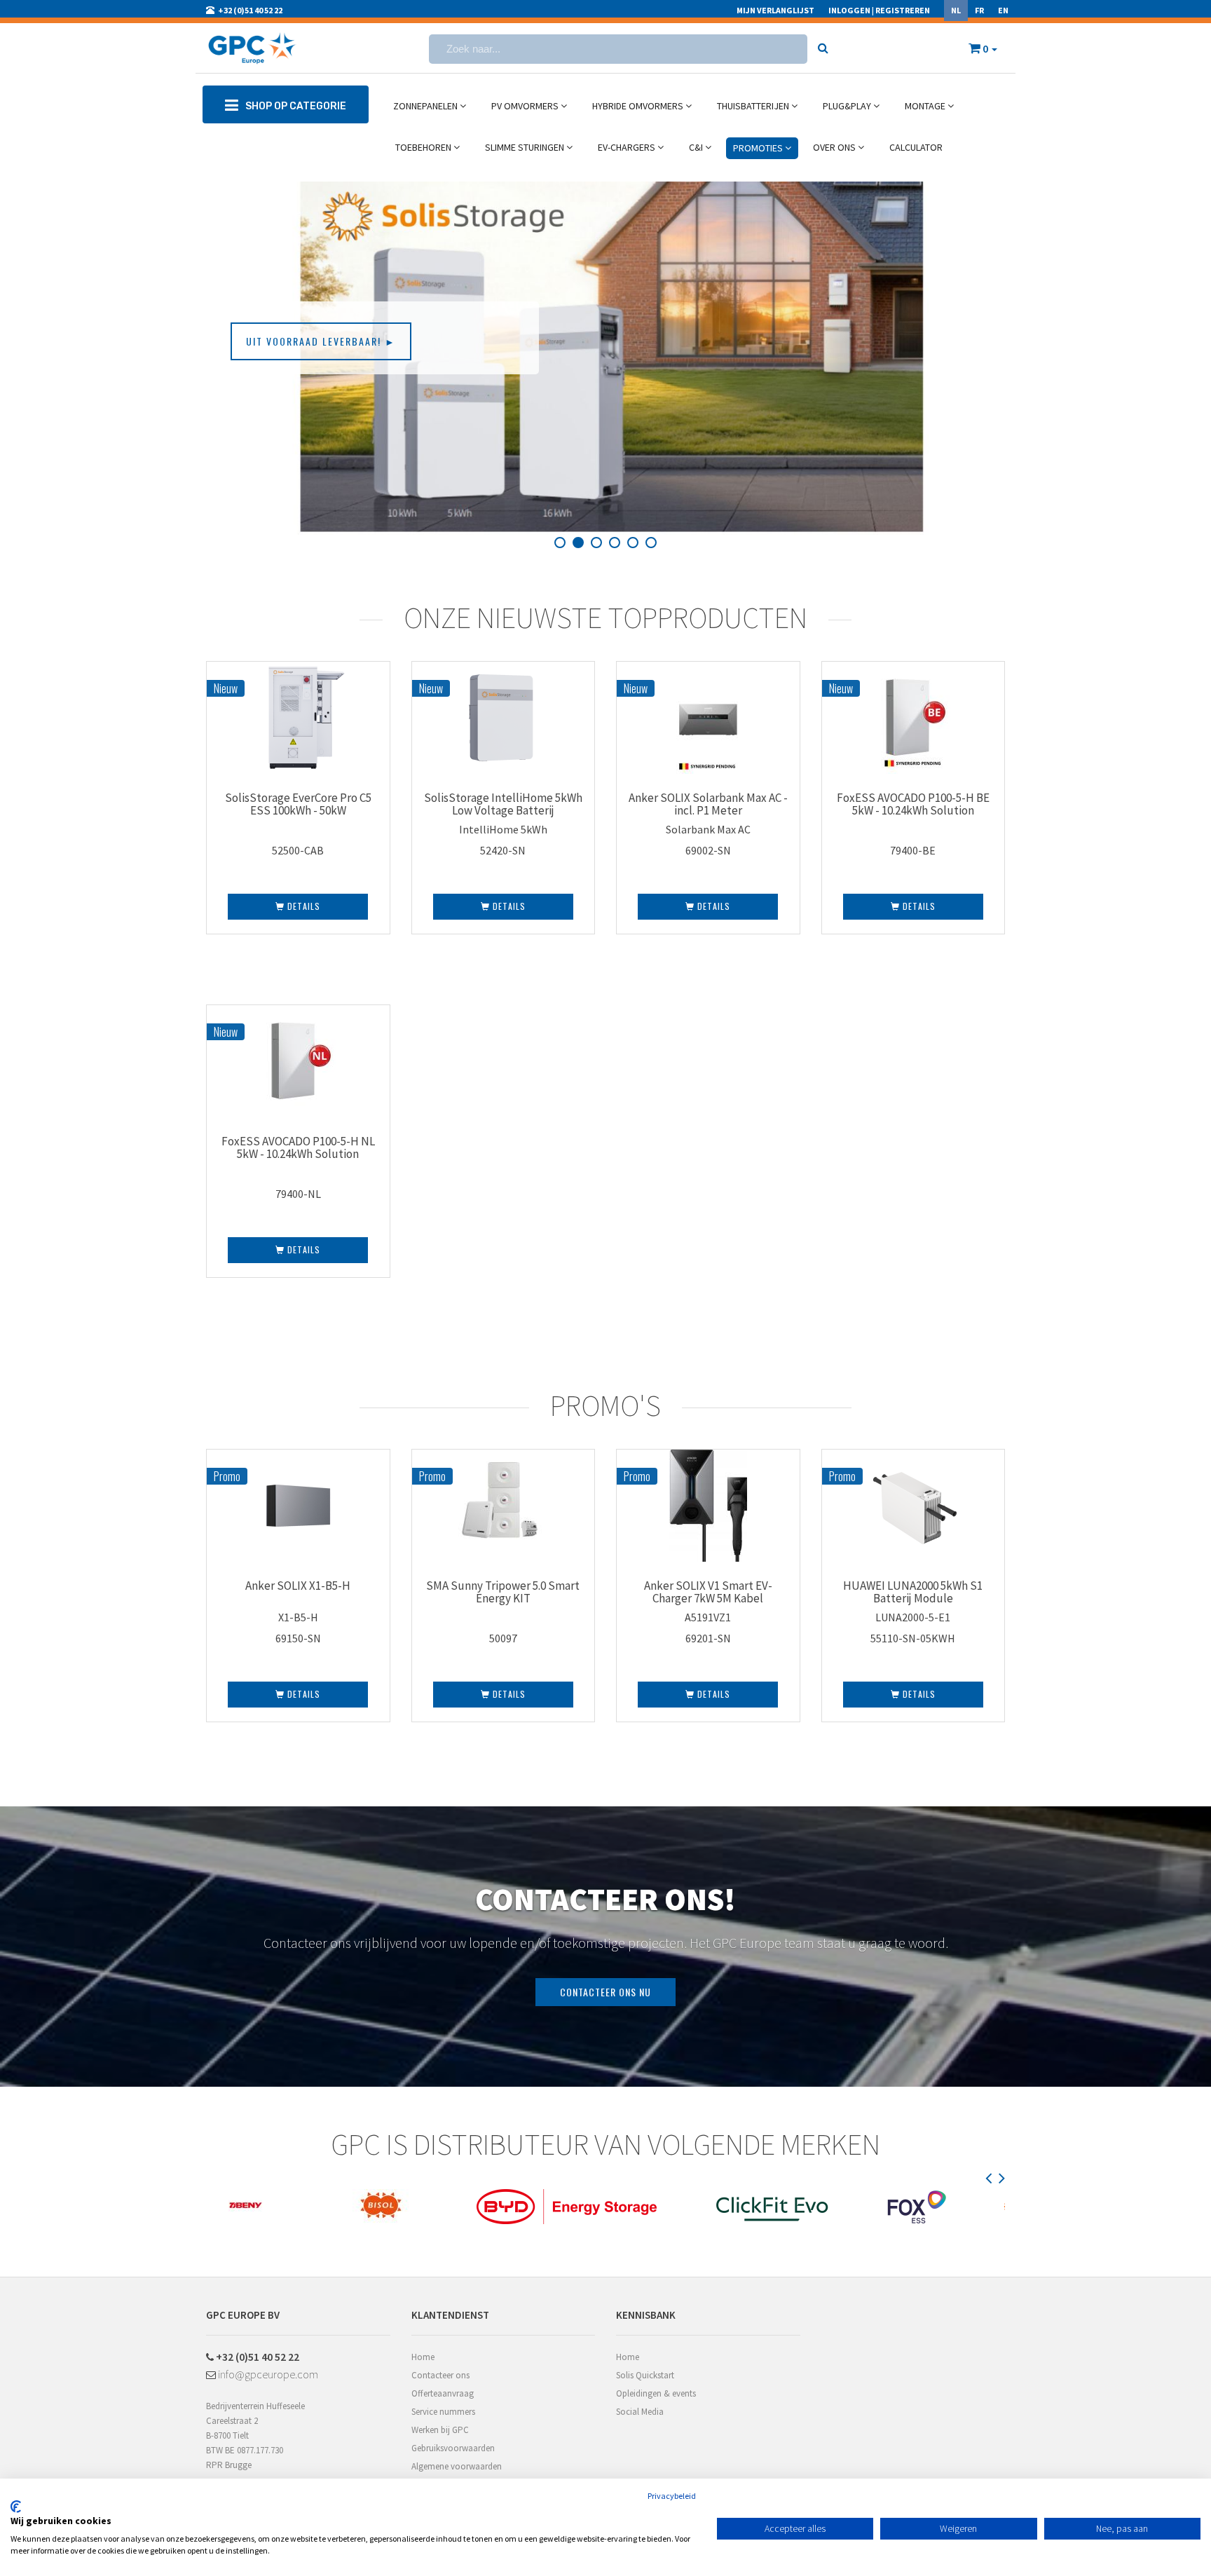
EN (1003, 10)
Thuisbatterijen (754, 106)
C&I (697, 147)
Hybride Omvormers (639, 106)
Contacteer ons (440, 2375)
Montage (926, 106)
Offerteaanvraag (443, 2393)
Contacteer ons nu (605, 1992)
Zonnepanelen (426, 106)
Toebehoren (424, 147)
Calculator (916, 147)
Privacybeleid (672, 2496)
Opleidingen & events (656, 2393)
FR (979, 10)
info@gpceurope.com (267, 2374)
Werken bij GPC (440, 2430)
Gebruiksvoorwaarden (453, 2448)
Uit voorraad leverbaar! (321, 341)
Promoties (759, 148)
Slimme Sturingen (526, 147)
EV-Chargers (628, 147)
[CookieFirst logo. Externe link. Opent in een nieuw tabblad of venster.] (16, 2507)
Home (423, 2357)
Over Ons (835, 147)
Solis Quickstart (645, 2375)
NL (956, 10)
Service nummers (443, 2412)
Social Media (640, 2412)
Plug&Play (848, 106)
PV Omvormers (526, 106)
